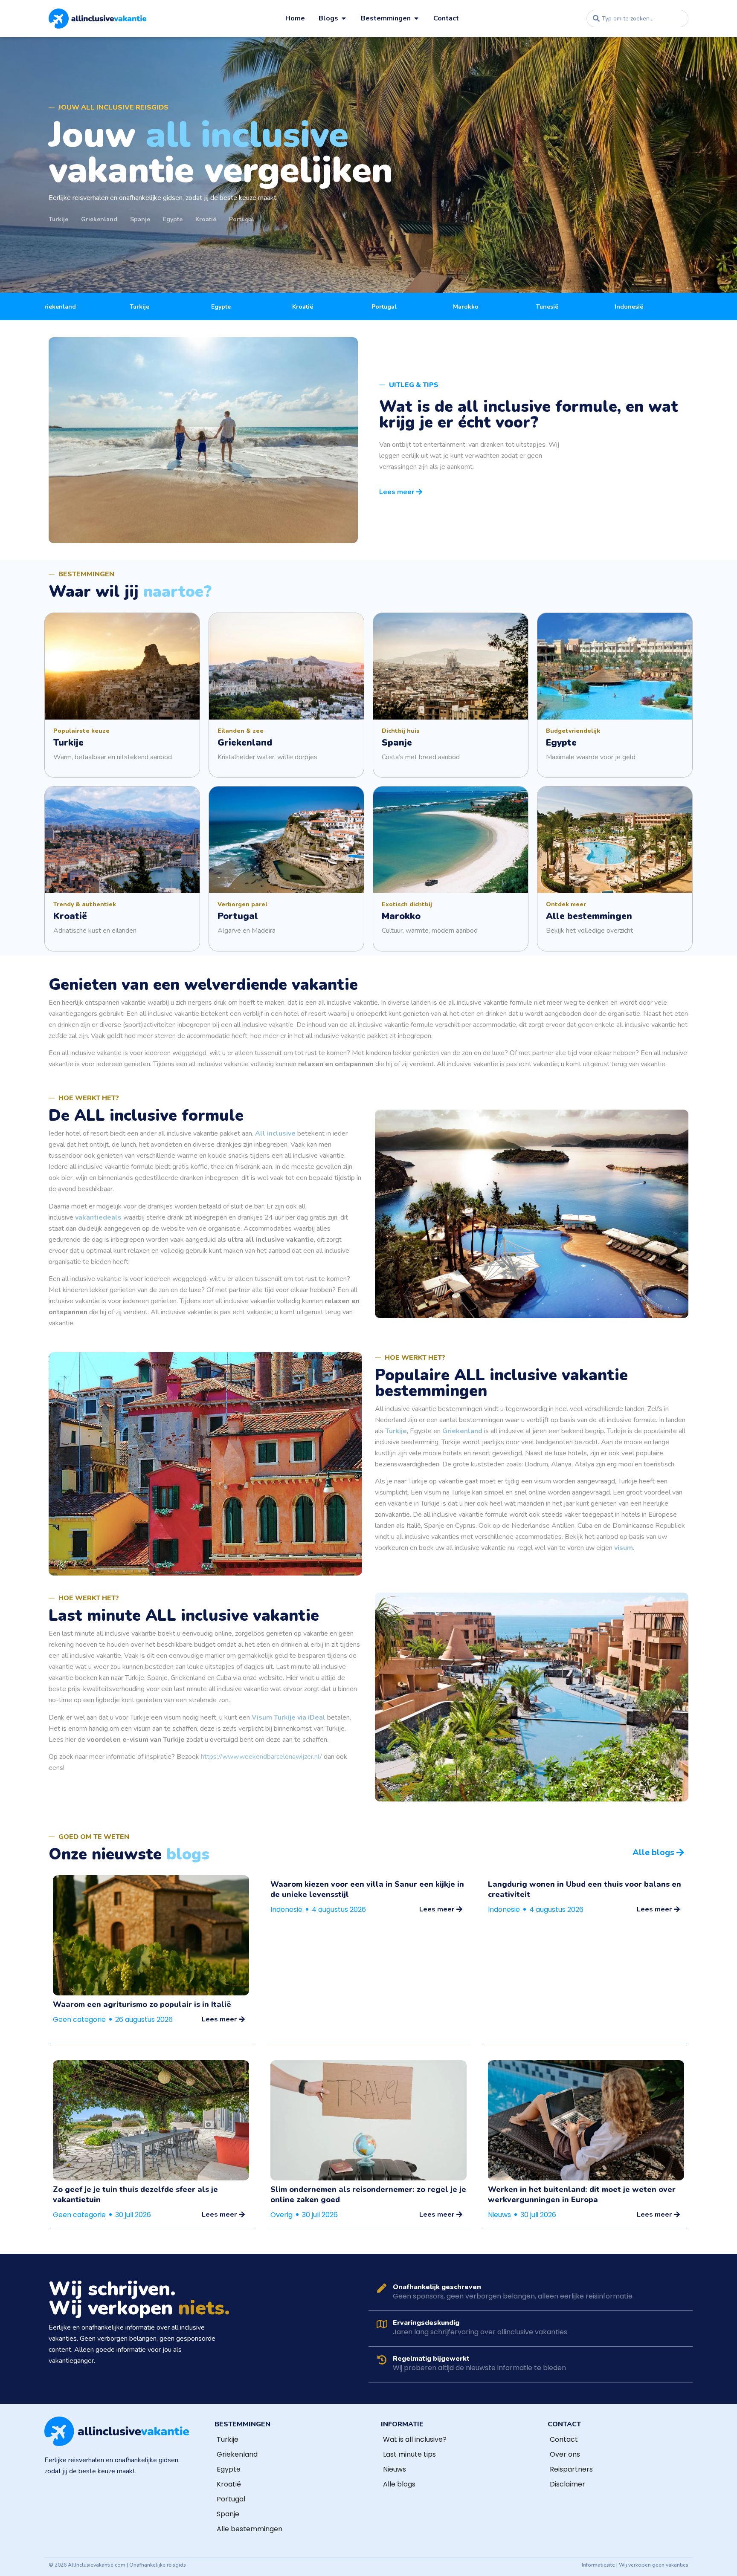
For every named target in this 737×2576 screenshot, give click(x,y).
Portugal (231, 2499)
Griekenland (237, 2454)
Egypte (229, 2469)
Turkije (228, 2439)
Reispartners (571, 2469)
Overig (281, 2215)
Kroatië (229, 2484)
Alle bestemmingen (250, 2529)
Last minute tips (409, 2454)
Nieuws (499, 2215)
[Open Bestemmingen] (416, 18)
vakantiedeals (98, 1217)
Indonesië (286, 1910)
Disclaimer (567, 2484)
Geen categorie (79, 2019)
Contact (564, 2439)
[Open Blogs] (344, 18)
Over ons (565, 2454)
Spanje (228, 2514)
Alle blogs (399, 2484)
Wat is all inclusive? (415, 2439)
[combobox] (637, 19)
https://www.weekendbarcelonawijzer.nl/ (261, 1757)
